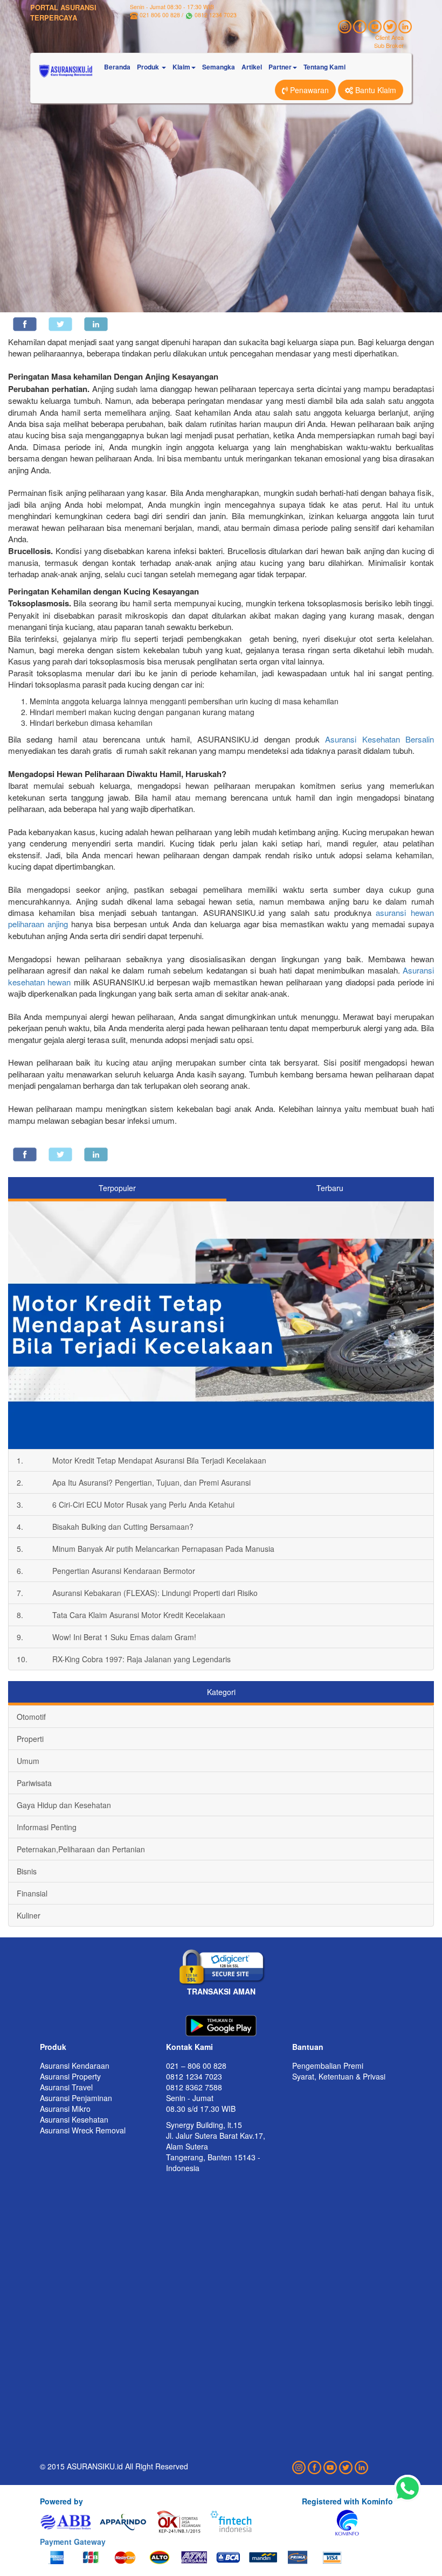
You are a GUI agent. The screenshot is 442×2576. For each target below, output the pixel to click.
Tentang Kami (324, 67)
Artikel (252, 67)
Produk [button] (149, 67)
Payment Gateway (73, 2542)
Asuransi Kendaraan (75, 2066)
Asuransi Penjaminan (76, 2098)
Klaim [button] (181, 67)
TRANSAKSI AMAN (221, 1991)
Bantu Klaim (375, 90)
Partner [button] (280, 67)
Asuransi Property (70, 2076)
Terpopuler (117, 1188)
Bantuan (308, 2047)
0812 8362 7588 (194, 2087)
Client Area (389, 37)
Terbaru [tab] (330, 1188)
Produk (53, 2047)
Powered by (61, 2501)
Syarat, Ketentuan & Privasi (339, 2076)
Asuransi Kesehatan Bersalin (379, 739)
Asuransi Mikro (65, 2109)
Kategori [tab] (221, 1692)
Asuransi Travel (66, 2087)
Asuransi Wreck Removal (83, 2130)
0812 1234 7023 (216, 15)
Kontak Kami (189, 2047)
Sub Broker (389, 45)
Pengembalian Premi (328, 2066)
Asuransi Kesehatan (74, 2119)
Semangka (219, 67)
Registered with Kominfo (347, 2501)
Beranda (117, 67)
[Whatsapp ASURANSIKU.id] (408, 2489)
